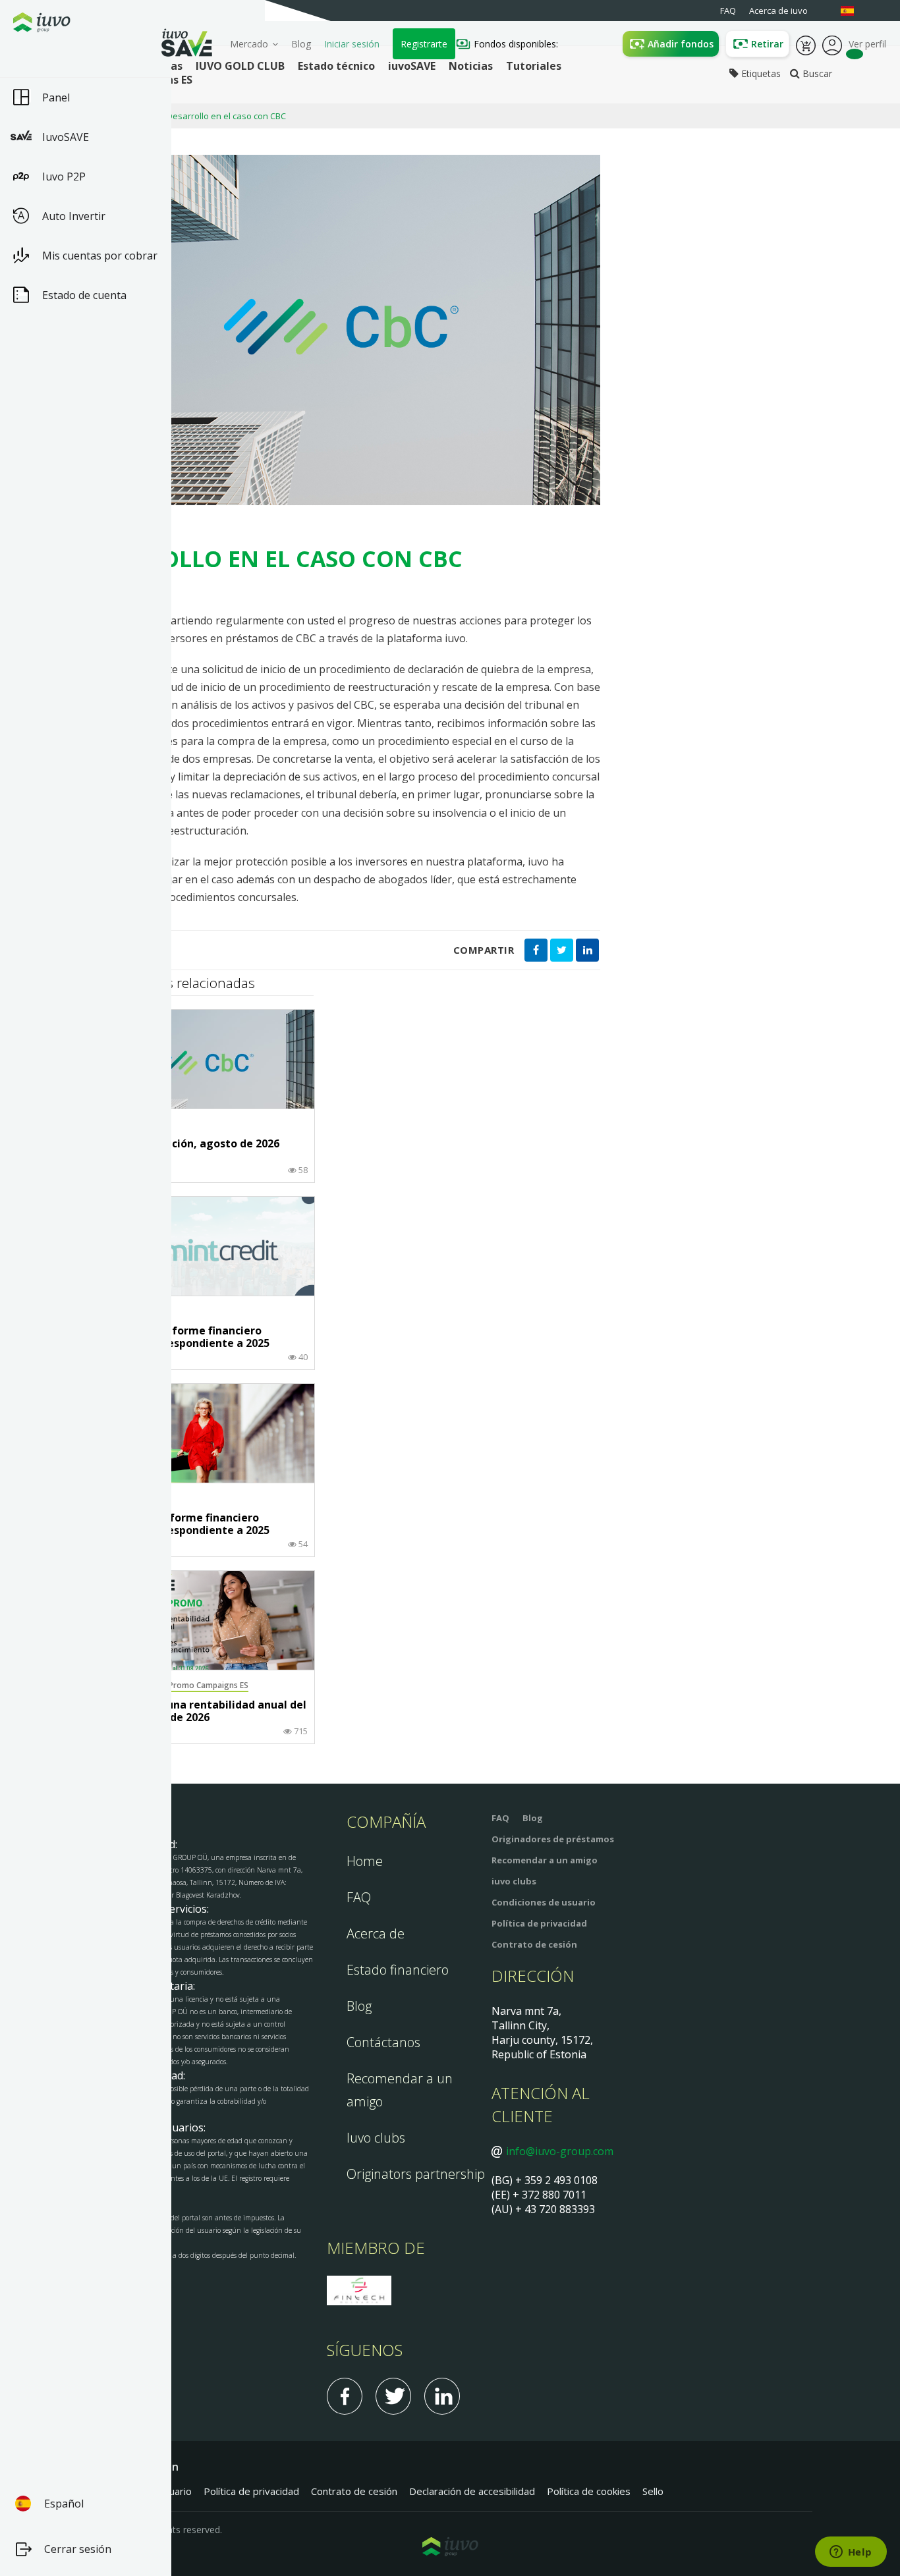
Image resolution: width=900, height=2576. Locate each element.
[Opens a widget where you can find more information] (851, 2553)
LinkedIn (442, 2396)
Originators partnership (416, 2174)
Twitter (393, 2396)
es (854, 11)
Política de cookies (589, 2491)
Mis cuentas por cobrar (100, 256)
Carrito (806, 44)
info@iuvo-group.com (560, 2151)
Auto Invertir (74, 216)
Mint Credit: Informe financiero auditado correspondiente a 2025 (183, 1337)
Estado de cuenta (84, 295)
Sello (653, 2491)
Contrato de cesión (534, 1944)
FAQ (359, 1897)
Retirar (767, 44)
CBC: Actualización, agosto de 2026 (187, 1144)
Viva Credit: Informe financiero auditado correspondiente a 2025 (183, 1524)
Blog (301, 44)
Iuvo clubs (376, 2138)
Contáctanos (383, 2042)
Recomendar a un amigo (545, 1860)
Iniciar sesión (352, 44)
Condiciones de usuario (544, 1902)
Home (365, 1861)
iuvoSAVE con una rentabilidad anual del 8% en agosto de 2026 (201, 1712)
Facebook (345, 2396)
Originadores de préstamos (553, 1839)
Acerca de (376, 1933)
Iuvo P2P (64, 177)
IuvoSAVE (66, 137)
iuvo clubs (514, 1881)
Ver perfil (832, 44)
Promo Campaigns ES (209, 1685)
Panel (56, 97)
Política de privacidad (539, 1923)
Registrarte (424, 44)
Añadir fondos (681, 44)
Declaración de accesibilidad (472, 2491)
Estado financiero (398, 1970)
